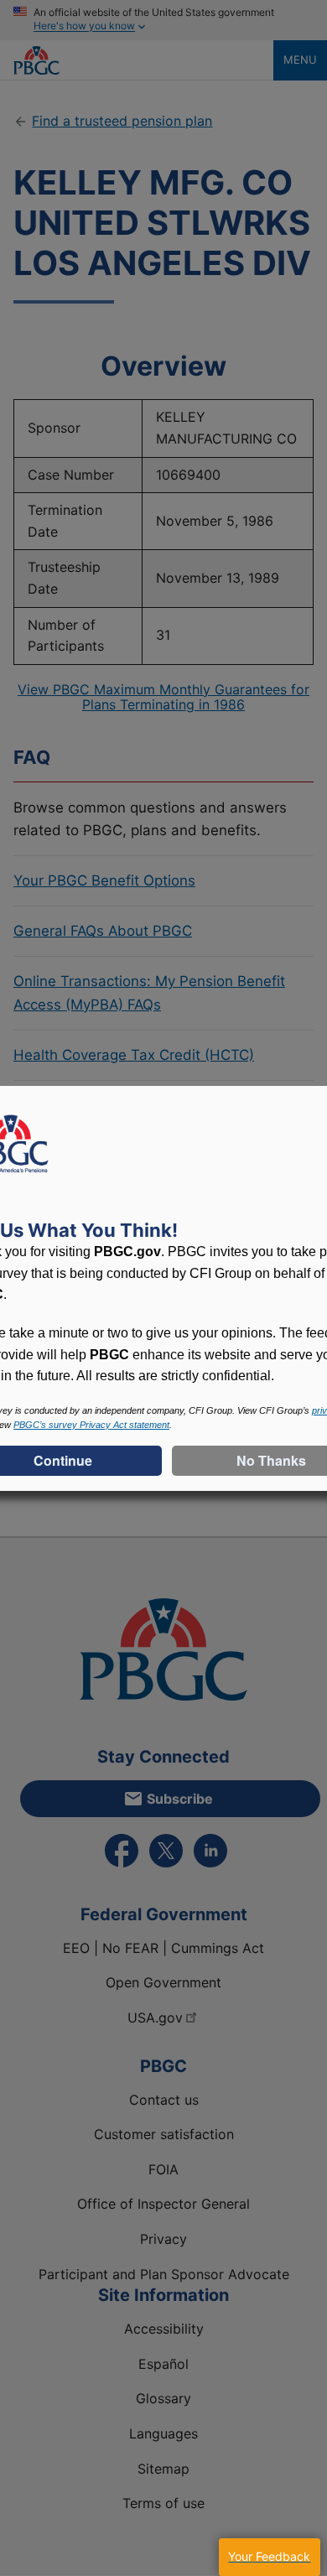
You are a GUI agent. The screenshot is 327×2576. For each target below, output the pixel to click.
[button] (269, 2557)
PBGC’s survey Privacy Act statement (91, 1425)
